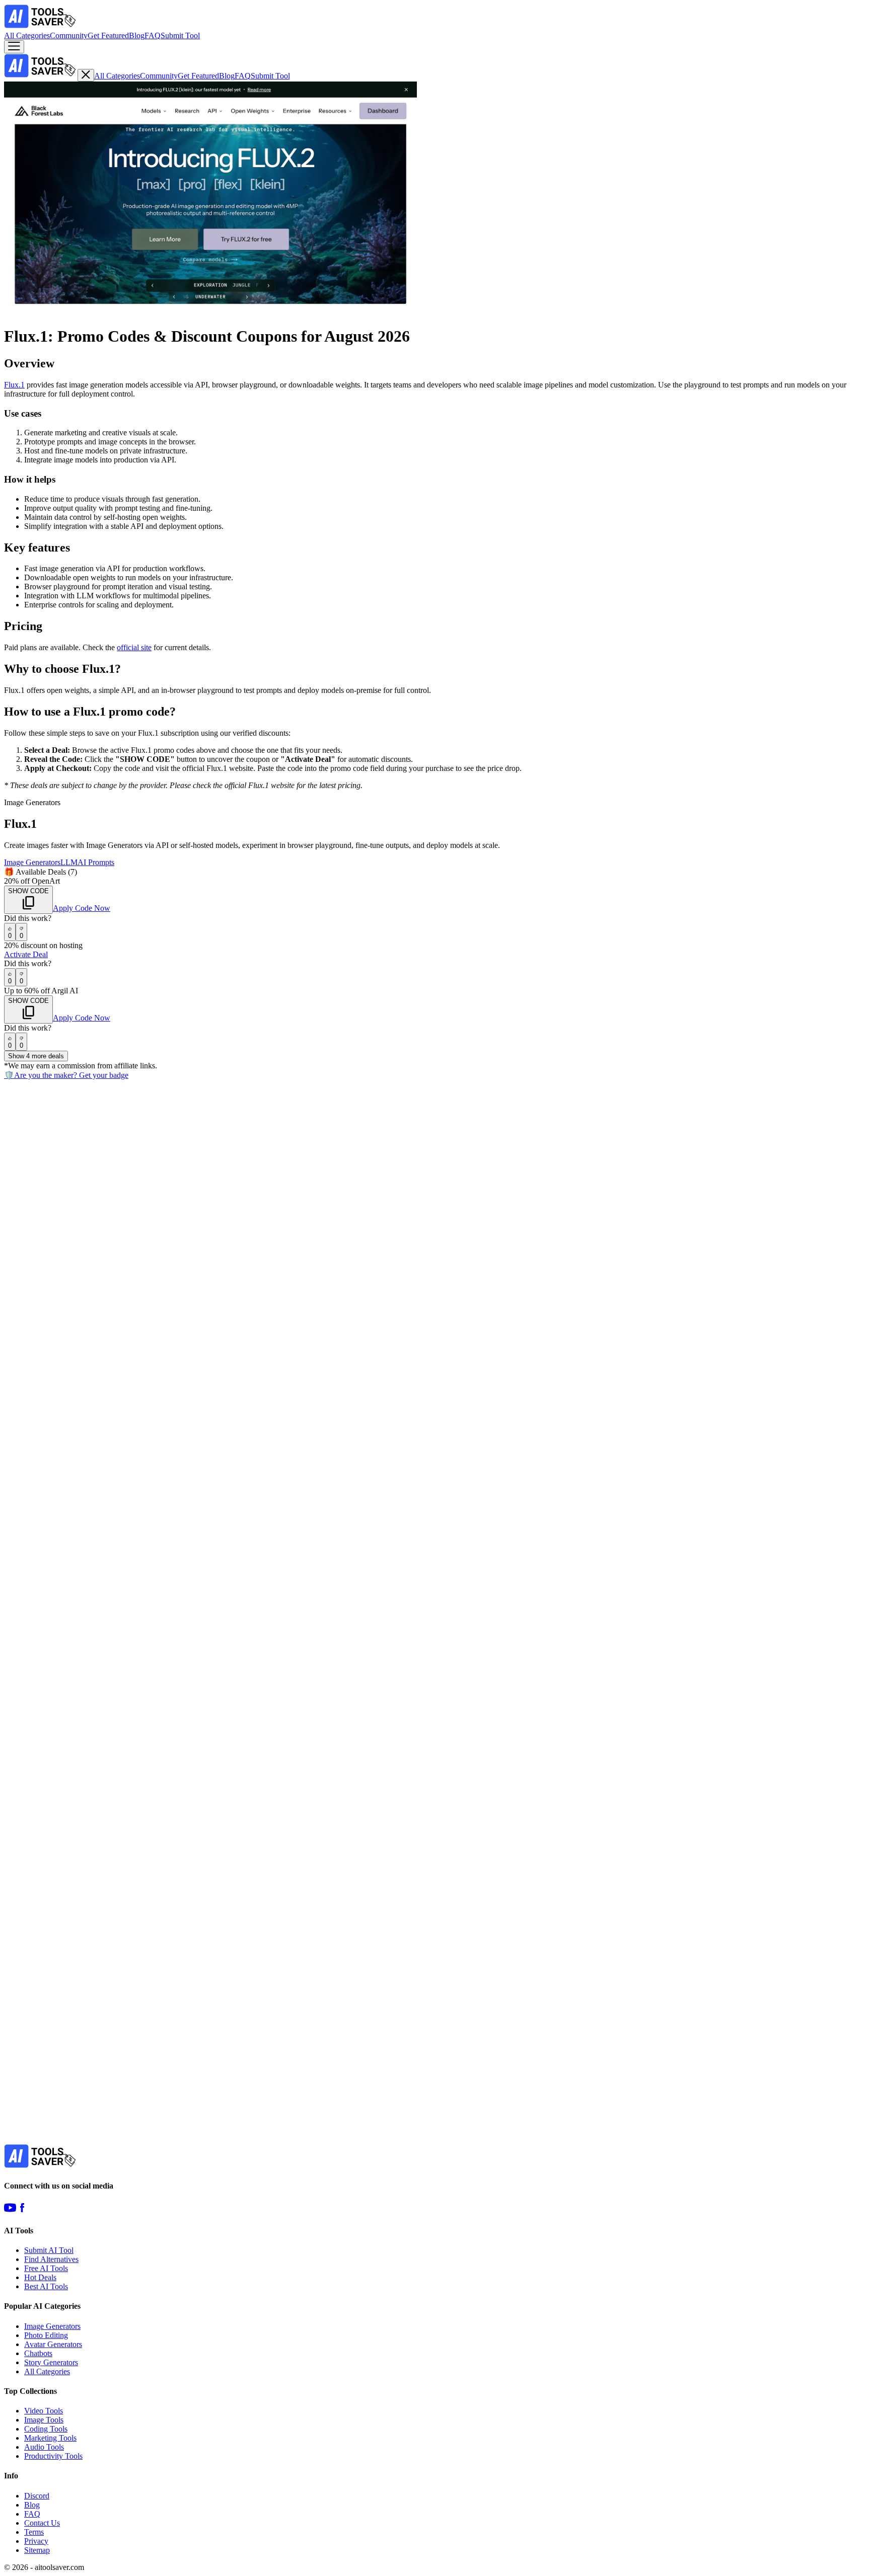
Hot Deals (40, 2277)
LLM (69, 862)
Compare (21, 1155)
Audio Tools (44, 2447)
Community (69, 35)
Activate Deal (26, 954)
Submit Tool (180, 35)
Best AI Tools (46, 2286)
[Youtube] (10, 2211)
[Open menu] (14, 47)
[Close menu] (86, 75)
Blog (137, 35)
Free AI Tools (46, 2268)
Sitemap (37, 2550)
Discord (37, 2496)
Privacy (36, 2541)
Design (116, 1368)
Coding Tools (46, 2429)
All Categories (27, 35)
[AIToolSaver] (41, 26)
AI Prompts (96, 862)
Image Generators (32, 862)
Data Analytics (45, 2053)
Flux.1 (14, 385)
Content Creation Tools (153, 1639)
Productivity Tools (53, 2456)
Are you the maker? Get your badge (66, 1075)
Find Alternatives (51, 2259)
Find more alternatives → (44, 2082)
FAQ (153, 35)
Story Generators (51, 2362)
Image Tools (44, 2420)
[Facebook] (22, 2211)
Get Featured (108, 35)
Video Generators (88, 1639)
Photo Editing (46, 2335)
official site (134, 647)
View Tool (22, 1378)
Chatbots (38, 2353)
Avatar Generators (53, 2344)
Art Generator (26, 1368)
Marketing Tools (50, 2438)
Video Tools (44, 2411)
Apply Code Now (82, 908)
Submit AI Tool (49, 2250)
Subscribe (116, 2146)
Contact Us (42, 2523)
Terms (34, 2532)
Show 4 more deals (36, 1056)
